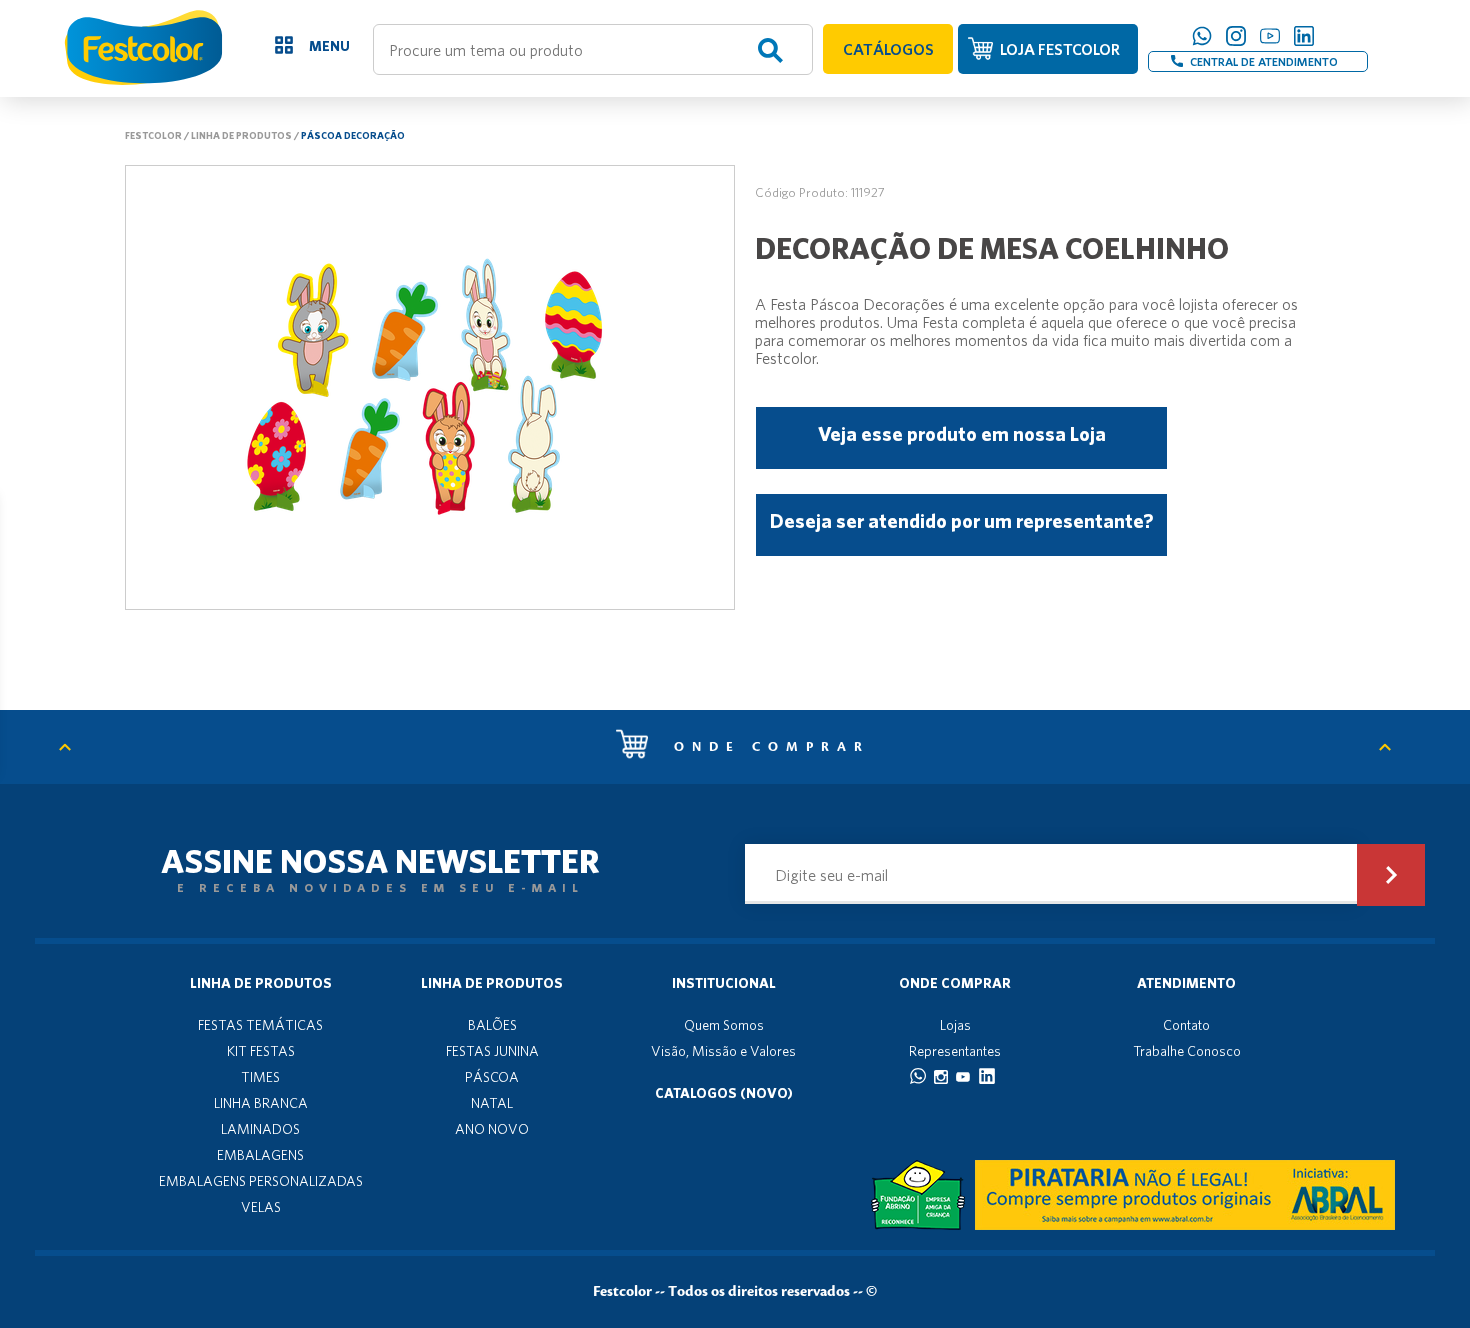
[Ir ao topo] (75, 747)
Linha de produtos (241, 135)
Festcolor (153, 135)
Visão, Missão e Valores (723, 1051)
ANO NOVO (492, 1129)
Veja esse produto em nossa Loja (962, 433)
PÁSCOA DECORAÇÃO (353, 135)
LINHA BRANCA (261, 1103)
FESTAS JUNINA (492, 1051)
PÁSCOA (492, 1077)
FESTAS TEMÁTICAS (260, 1025)
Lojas (955, 1025)
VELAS (261, 1207)
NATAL (492, 1103)
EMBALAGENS (260, 1155)
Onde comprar (766, 747)
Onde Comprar (955, 983)
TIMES (260, 1077)
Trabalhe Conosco (1187, 1051)
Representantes (955, 1051)
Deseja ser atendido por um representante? (961, 520)
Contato (1186, 1025)
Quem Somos (724, 1025)
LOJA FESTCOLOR (1060, 49)
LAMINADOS (260, 1129)
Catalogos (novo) (724, 1093)
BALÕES (492, 1025)
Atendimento (1186, 983)
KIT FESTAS (261, 1051)
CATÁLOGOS (888, 49)
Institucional (724, 983)
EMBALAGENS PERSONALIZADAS (261, 1181)
